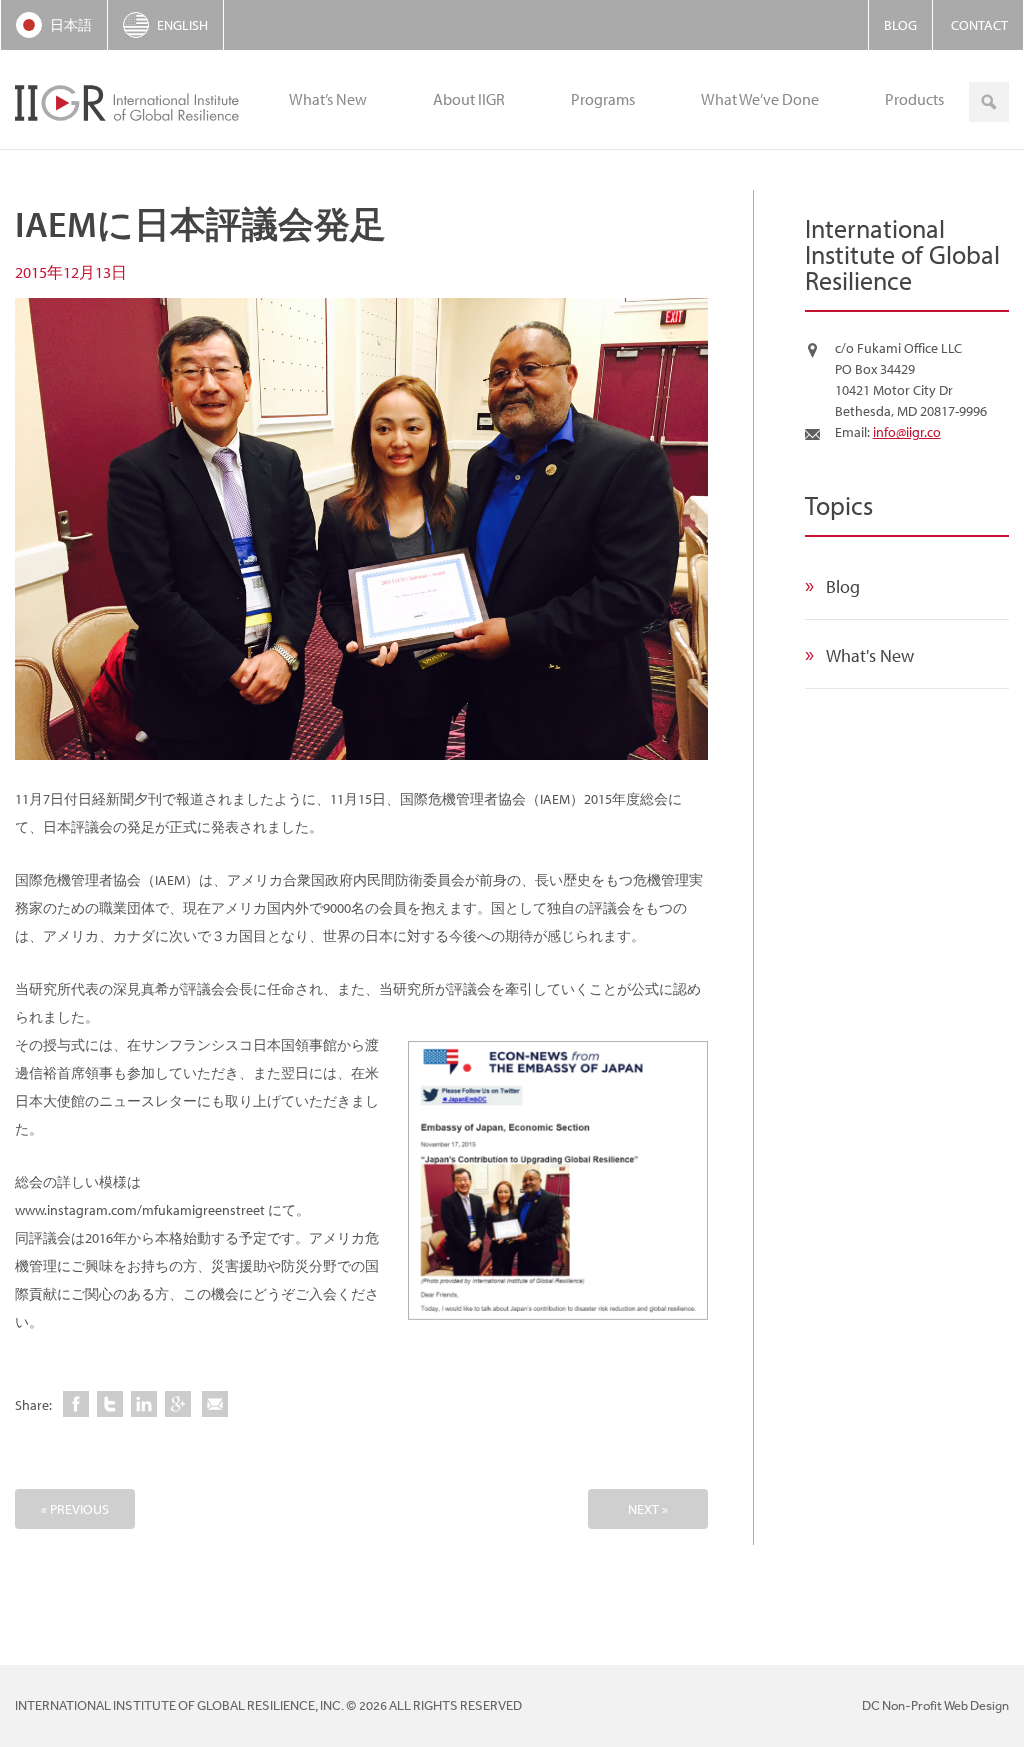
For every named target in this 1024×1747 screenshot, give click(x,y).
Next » (648, 1509)
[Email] (215, 1404)
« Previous (75, 1509)
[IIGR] (129, 100)
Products (914, 99)
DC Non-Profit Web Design (935, 1705)
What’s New (328, 99)
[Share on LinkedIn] (144, 1404)
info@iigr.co (907, 432)
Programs (603, 99)
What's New (870, 655)
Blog (900, 25)
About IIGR (469, 99)
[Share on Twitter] (110, 1404)
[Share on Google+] (178, 1404)
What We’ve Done (760, 99)
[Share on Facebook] (76, 1404)
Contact (979, 25)
